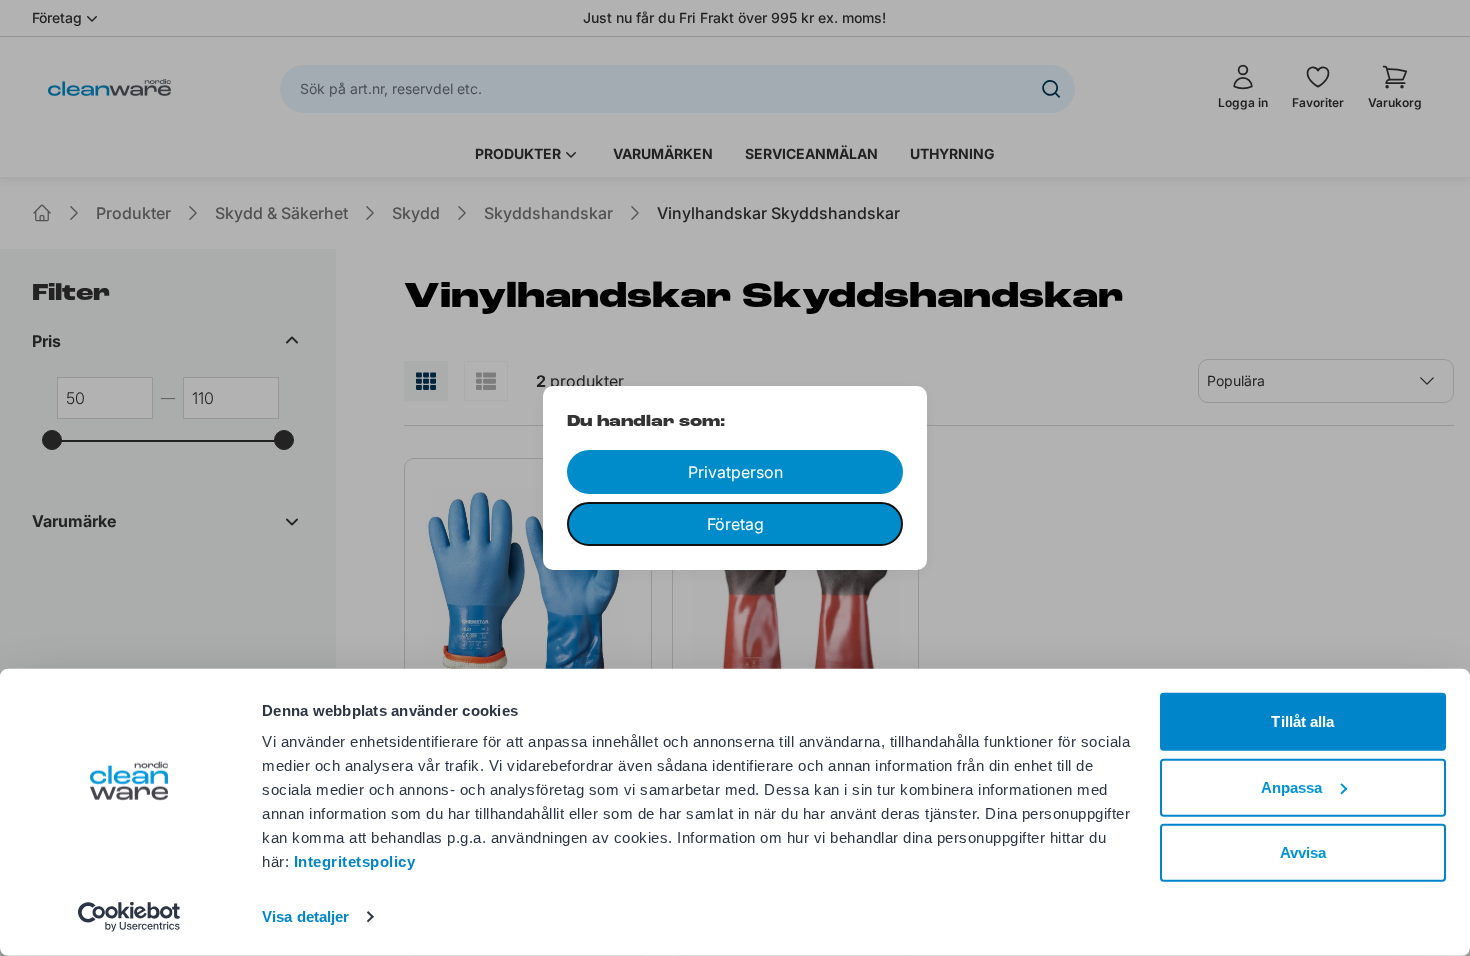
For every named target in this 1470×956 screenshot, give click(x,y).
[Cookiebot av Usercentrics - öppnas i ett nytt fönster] (129, 917)
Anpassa (1292, 786)
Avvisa (1303, 852)
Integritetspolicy (355, 861)
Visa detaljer (305, 916)
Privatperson (735, 472)
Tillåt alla (1302, 721)
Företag (735, 524)
